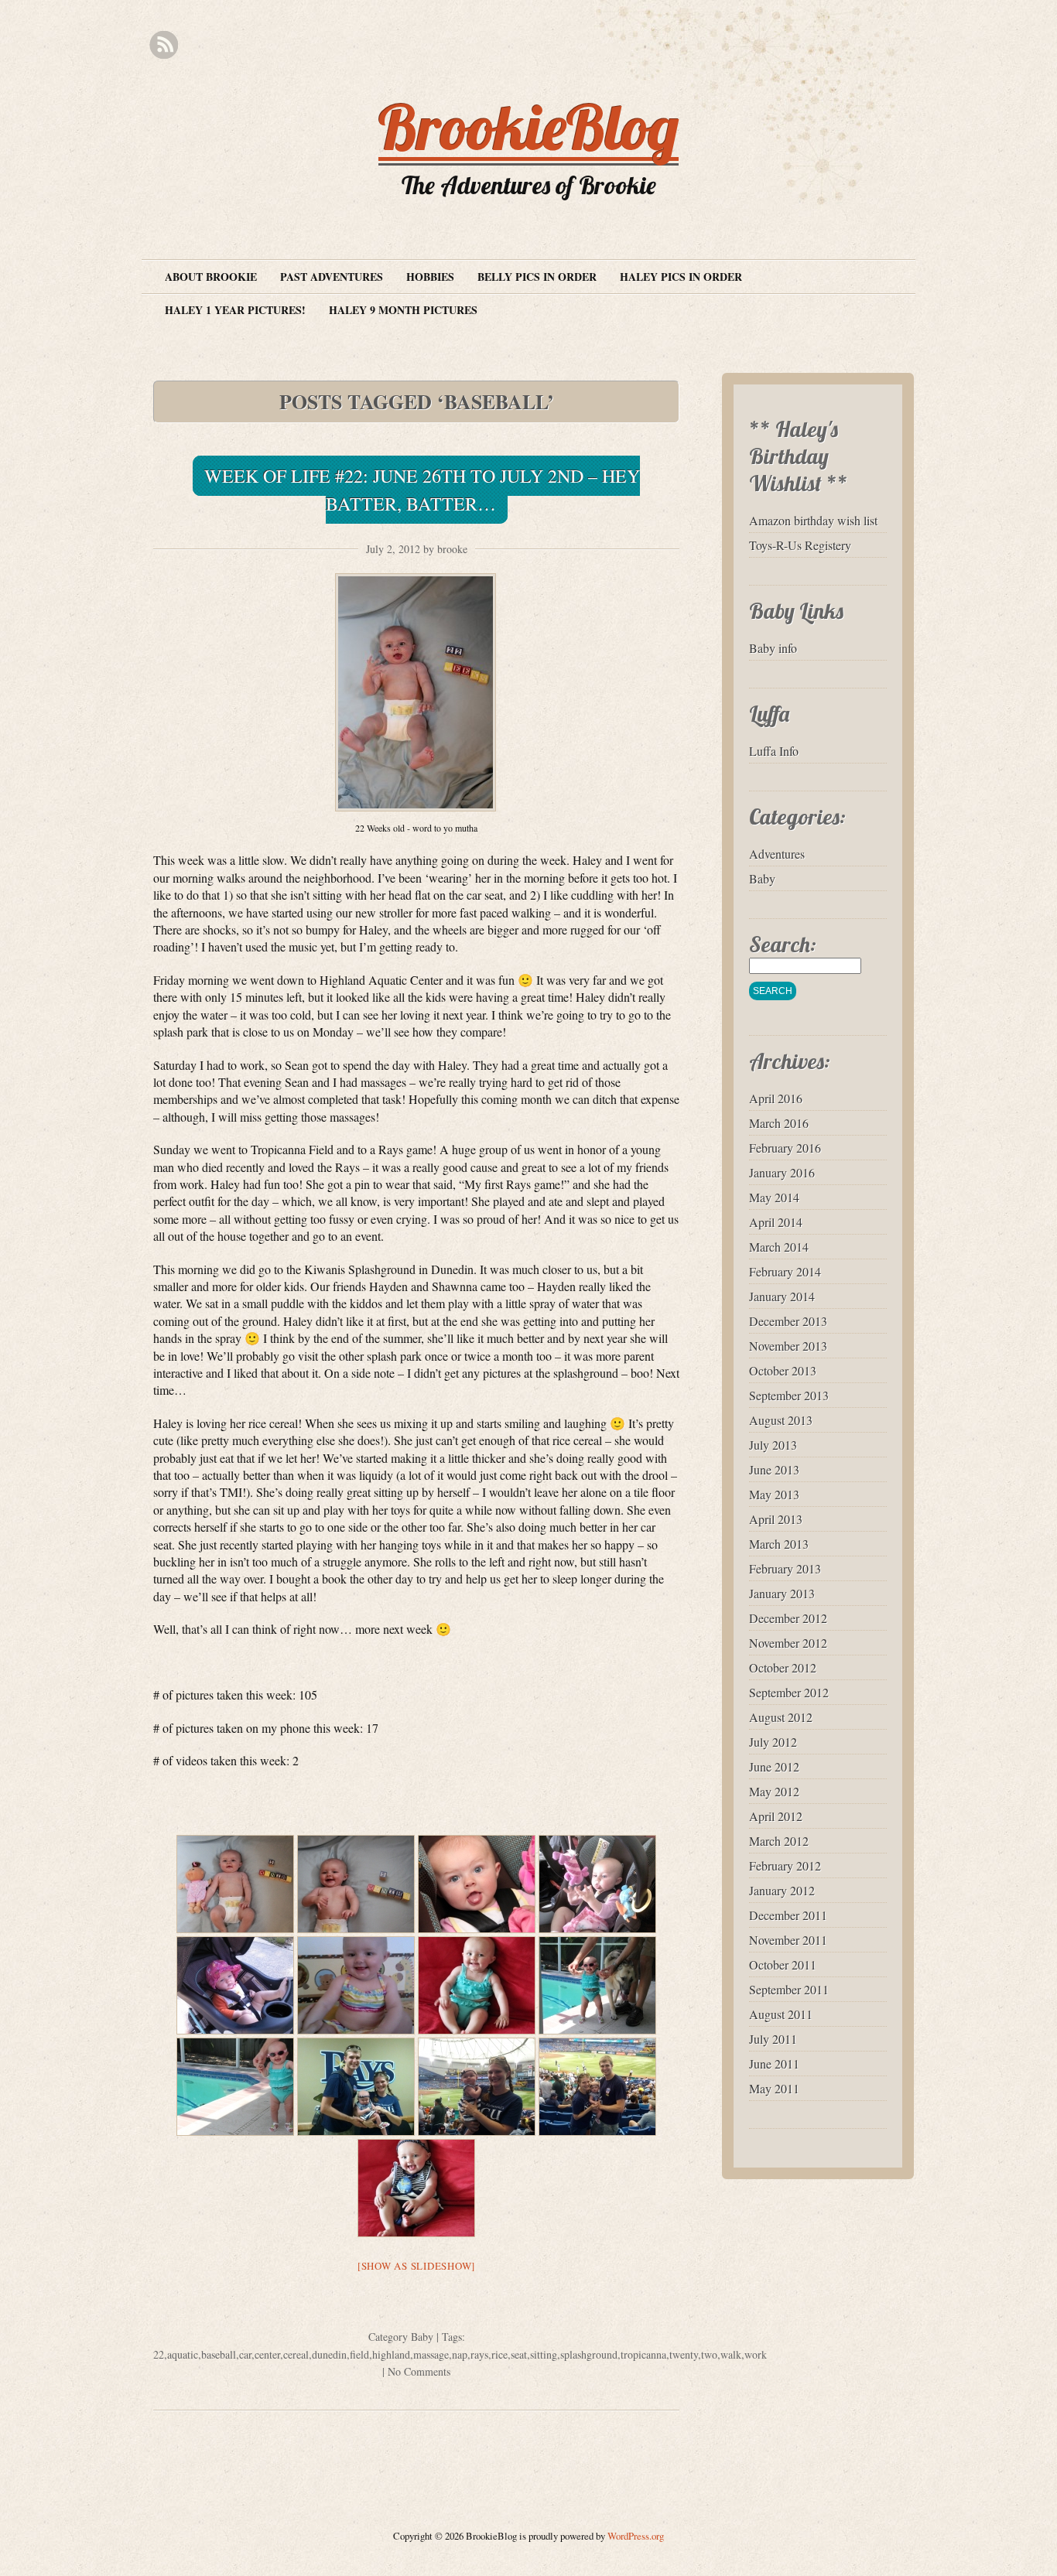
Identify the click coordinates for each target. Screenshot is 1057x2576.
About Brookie (211, 277)
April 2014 (776, 1222)
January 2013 (782, 1593)
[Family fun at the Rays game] (356, 2087)
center (267, 2354)
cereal (296, 2354)
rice (499, 2354)
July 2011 (773, 2039)
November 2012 (788, 1643)
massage (431, 2354)
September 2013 (789, 1395)
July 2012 (773, 1742)
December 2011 (788, 1915)
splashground (589, 2354)
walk (731, 2354)
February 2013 (785, 1568)
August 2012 (781, 1717)
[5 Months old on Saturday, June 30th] (356, 1884)
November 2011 (788, 1940)
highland (391, 2354)
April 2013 (776, 1519)
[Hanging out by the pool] (235, 2087)
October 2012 (783, 1667)
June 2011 (774, 2064)
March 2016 (779, 1123)
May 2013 (774, 1494)
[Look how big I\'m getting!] (235, 1884)
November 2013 (788, 1346)
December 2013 (788, 1321)
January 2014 (782, 1296)
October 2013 (783, 1370)
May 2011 (774, 2088)
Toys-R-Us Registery (800, 545)
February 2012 (785, 1865)
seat (519, 2354)
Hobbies (430, 277)
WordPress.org (636, 2536)
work (756, 2354)
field (359, 2354)
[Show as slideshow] (416, 2266)
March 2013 (779, 1544)
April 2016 (776, 1098)
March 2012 (779, 1841)
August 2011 (781, 2014)
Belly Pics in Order (537, 277)
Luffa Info (774, 751)
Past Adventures (332, 277)
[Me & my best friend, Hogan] (597, 1985)
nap (460, 2354)
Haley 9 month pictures (403, 310)
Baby (422, 2337)
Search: (783, 944)
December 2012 (788, 1618)
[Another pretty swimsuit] (477, 1985)
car (245, 2354)
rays (479, 2354)
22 (159, 2354)
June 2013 (774, 1469)
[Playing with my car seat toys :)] (597, 1884)
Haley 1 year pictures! (235, 310)
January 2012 (782, 1890)
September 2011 (789, 1989)
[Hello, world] (477, 1884)
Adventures (777, 854)
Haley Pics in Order (681, 277)
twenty (684, 2354)
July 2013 (773, 1445)
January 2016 (782, 1172)
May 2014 (774, 1197)
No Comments (419, 2371)
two (709, 2354)
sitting (544, 2354)
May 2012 (774, 1791)
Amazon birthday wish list (813, 520)
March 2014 (779, 1247)
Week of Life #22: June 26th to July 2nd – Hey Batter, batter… (422, 490)
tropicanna (643, 2354)
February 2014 (785, 1271)
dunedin (329, 2354)
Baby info (773, 648)
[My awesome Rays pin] (416, 2188)
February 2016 (785, 1148)
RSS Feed (164, 45)
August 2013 (781, 1420)
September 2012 (789, 1692)
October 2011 (783, 1964)
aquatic (183, 2354)
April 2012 (776, 1816)
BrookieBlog (528, 127)
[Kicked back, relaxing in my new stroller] (235, 1985)
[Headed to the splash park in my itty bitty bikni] (356, 1985)
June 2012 (774, 1766)
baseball (219, 2354)
